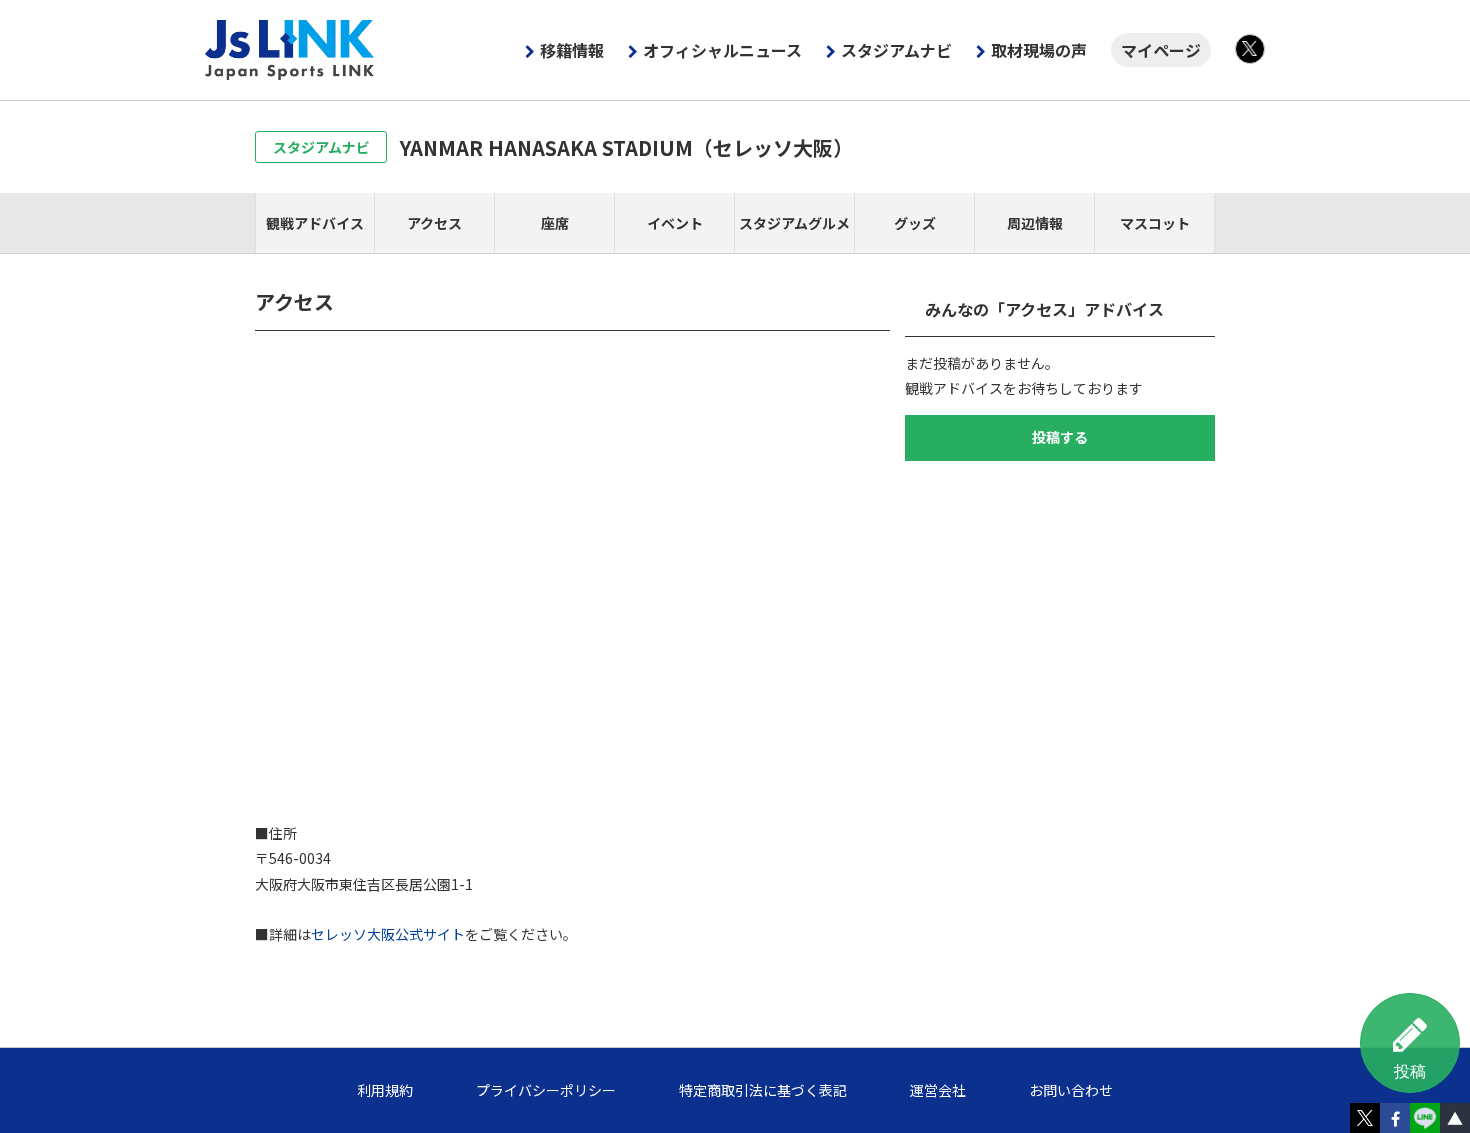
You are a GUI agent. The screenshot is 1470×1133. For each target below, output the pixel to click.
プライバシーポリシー (546, 1090)
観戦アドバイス (315, 223)
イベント (675, 223)
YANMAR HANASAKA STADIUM (626, 147)
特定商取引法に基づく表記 (763, 1090)
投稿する (1060, 437)
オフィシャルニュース (722, 50)
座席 (555, 223)
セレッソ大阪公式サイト (388, 934)
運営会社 (938, 1090)
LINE (1425, 1118)
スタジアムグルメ (794, 223)
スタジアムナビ (896, 50)
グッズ (915, 223)
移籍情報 (572, 50)
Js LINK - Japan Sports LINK (290, 50)
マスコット (1155, 223)
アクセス (434, 223)
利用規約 (385, 1090)
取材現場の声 (1039, 50)
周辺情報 (1035, 223)
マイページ (1161, 50)
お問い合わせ (1071, 1090)
